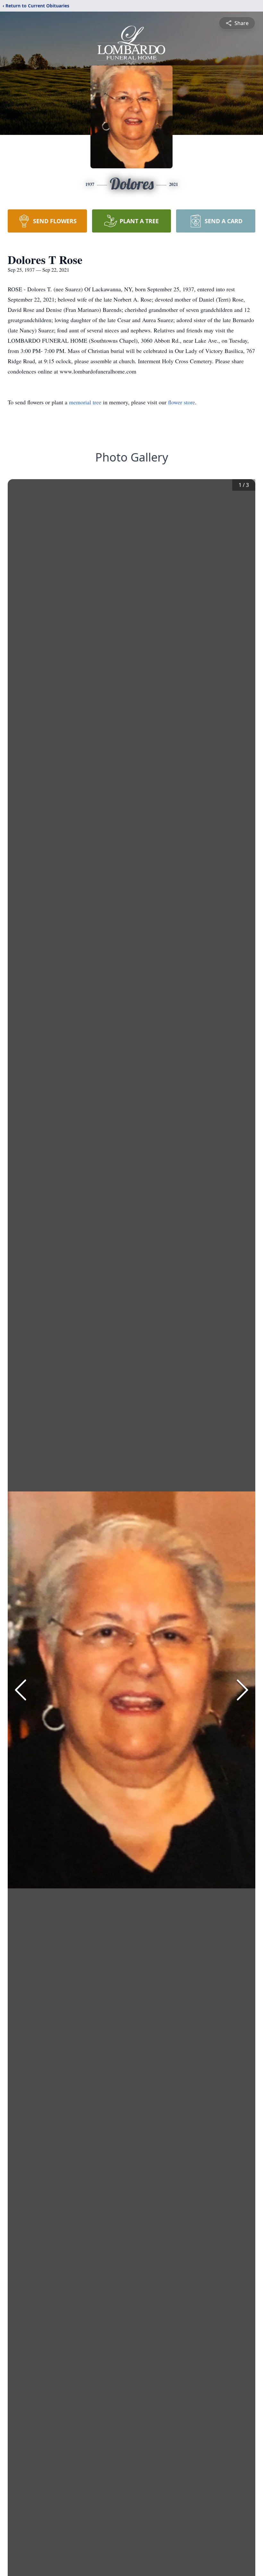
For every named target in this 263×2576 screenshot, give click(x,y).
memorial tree (85, 402)
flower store (182, 402)
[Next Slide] (242, 1690)
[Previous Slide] (21, 1690)
